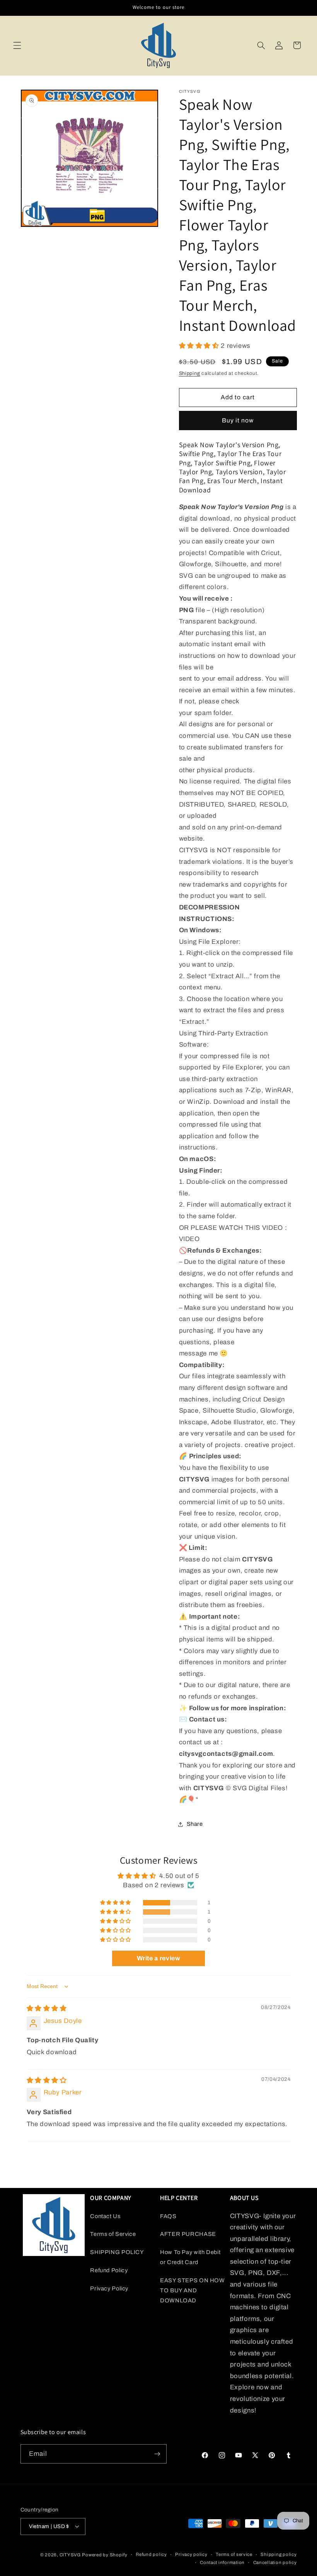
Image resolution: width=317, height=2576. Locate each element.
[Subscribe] (157, 2454)
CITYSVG (70, 2555)
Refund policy (151, 2554)
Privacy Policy (109, 2288)
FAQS (168, 2216)
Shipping (190, 373)
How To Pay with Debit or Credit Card (190, 2257)
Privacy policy (191, 2554)
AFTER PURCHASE (188, 2234)
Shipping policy (279, 2554)
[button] (17, 45)
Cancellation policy (275, 2562)
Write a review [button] (159, 1958)
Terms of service (234, 2554)
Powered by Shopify (105, 2555)
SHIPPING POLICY (117, 2252)
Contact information (222, 2562)
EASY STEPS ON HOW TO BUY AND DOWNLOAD (193, 2290)
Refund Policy (109, 2270)
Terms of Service (113, 2234)
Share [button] (195, 1824)
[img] (47, 2008)
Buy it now (238, 420)
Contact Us (105, 2216)
